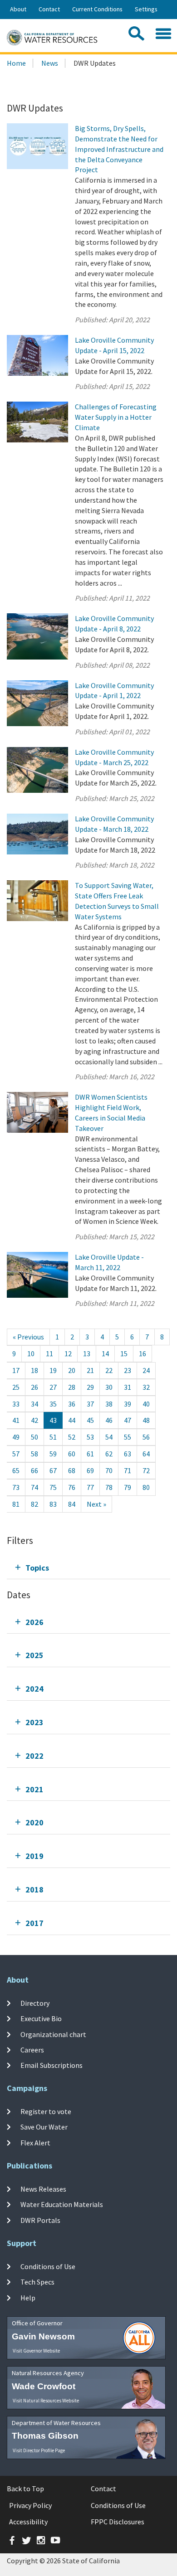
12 (68, 1353)
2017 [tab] (34, 1923)
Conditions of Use (48, 2266)
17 (16, 1370)
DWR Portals (40, 2220)
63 (128, 1454)
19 (53, 1370)
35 (53, 1404)
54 (109, 1437)
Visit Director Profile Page (39, 2450)
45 (90, 1420)
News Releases (43, 2189)
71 (128, 1470)
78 (109, 1487)
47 (128, 1420)
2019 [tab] (34, 1856)
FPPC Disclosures (118, 2522)
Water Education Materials (62, 2204)
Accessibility (28, 2522)
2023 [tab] (34, 1722)
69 (90, 1470)
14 (105, 1353)
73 (16, 1487)
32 (146, 1387)
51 (53, 1437)
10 (31, 1353)
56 (146, 1437)
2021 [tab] (34, 1789)
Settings (146, 9)
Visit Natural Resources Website (46, 2401)
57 (16, 1454)
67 (53, 1470)
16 (143, 1353)
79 (128, 1487)
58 (34, 1454)
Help (28, 2297)
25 (16, 1387)
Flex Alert (35, 2143)
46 (109, 1420)
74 (34, 1487)
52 (72, 1437)
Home (16, 63)
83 (53, 1504)
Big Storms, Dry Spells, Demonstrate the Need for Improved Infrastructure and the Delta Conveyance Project (119, 149)
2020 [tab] (34, 1822)
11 (49, 1353)
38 (109, 1404)
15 (124, 1353)
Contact (49, 9)
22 (109, 1370)
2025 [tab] (34, 1655)
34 (34, 1404)
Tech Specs (37, 2282)
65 (16, 1470)
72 (146, 1470)
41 (16, 1420)
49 (16, 1437)
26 (34, 1387)
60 (72, 1454)
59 (53, 1454)
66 (34, 1470)
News (50, 63)
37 (90, 1404)
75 (53, 1487)
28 (72, 1387)
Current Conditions (97, 9)
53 (90, 1437)
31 (128, 1387)
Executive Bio (41, 2018)
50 (34, 1437)
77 (90, 1487)
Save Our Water (44, 2127)
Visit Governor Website (36, 2351)
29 (90, 1387)
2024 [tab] (34, 1689)
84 (72, 1504)
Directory (35, 2003)
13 (87, 1353)
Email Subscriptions (52, 2065)
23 (128, 1370)
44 (72, 1420)
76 (72, 1487)
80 (146, 1487)
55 (128, 1437)
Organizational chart (53, 2034)
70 (109, 1470)
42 (34, 1420)
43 (53, 1420)
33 (16, 1404)
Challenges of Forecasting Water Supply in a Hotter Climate (116, 417)
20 (72, 1370)
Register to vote (46, 2111)
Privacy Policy (30, 2505)
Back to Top (25, 2489)
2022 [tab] (34, 1756)
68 (72, 1470)
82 (34, 1504)
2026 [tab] (34, 1622)
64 (146, 1454)
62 (109, 1454)
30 (109, 1387)
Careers (32, 2050)
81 (16, 1504)
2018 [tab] (34, 1890)
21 (90, 1370)
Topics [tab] (37, 1568)
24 (146, 1370)
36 (72, 1404)
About (18, 9)
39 (128, 1404)
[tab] (88, 1568)
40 (146, 1404)
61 (90, 1454)
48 (146, 1420)
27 (53, 1387)
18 (34, 1370)
